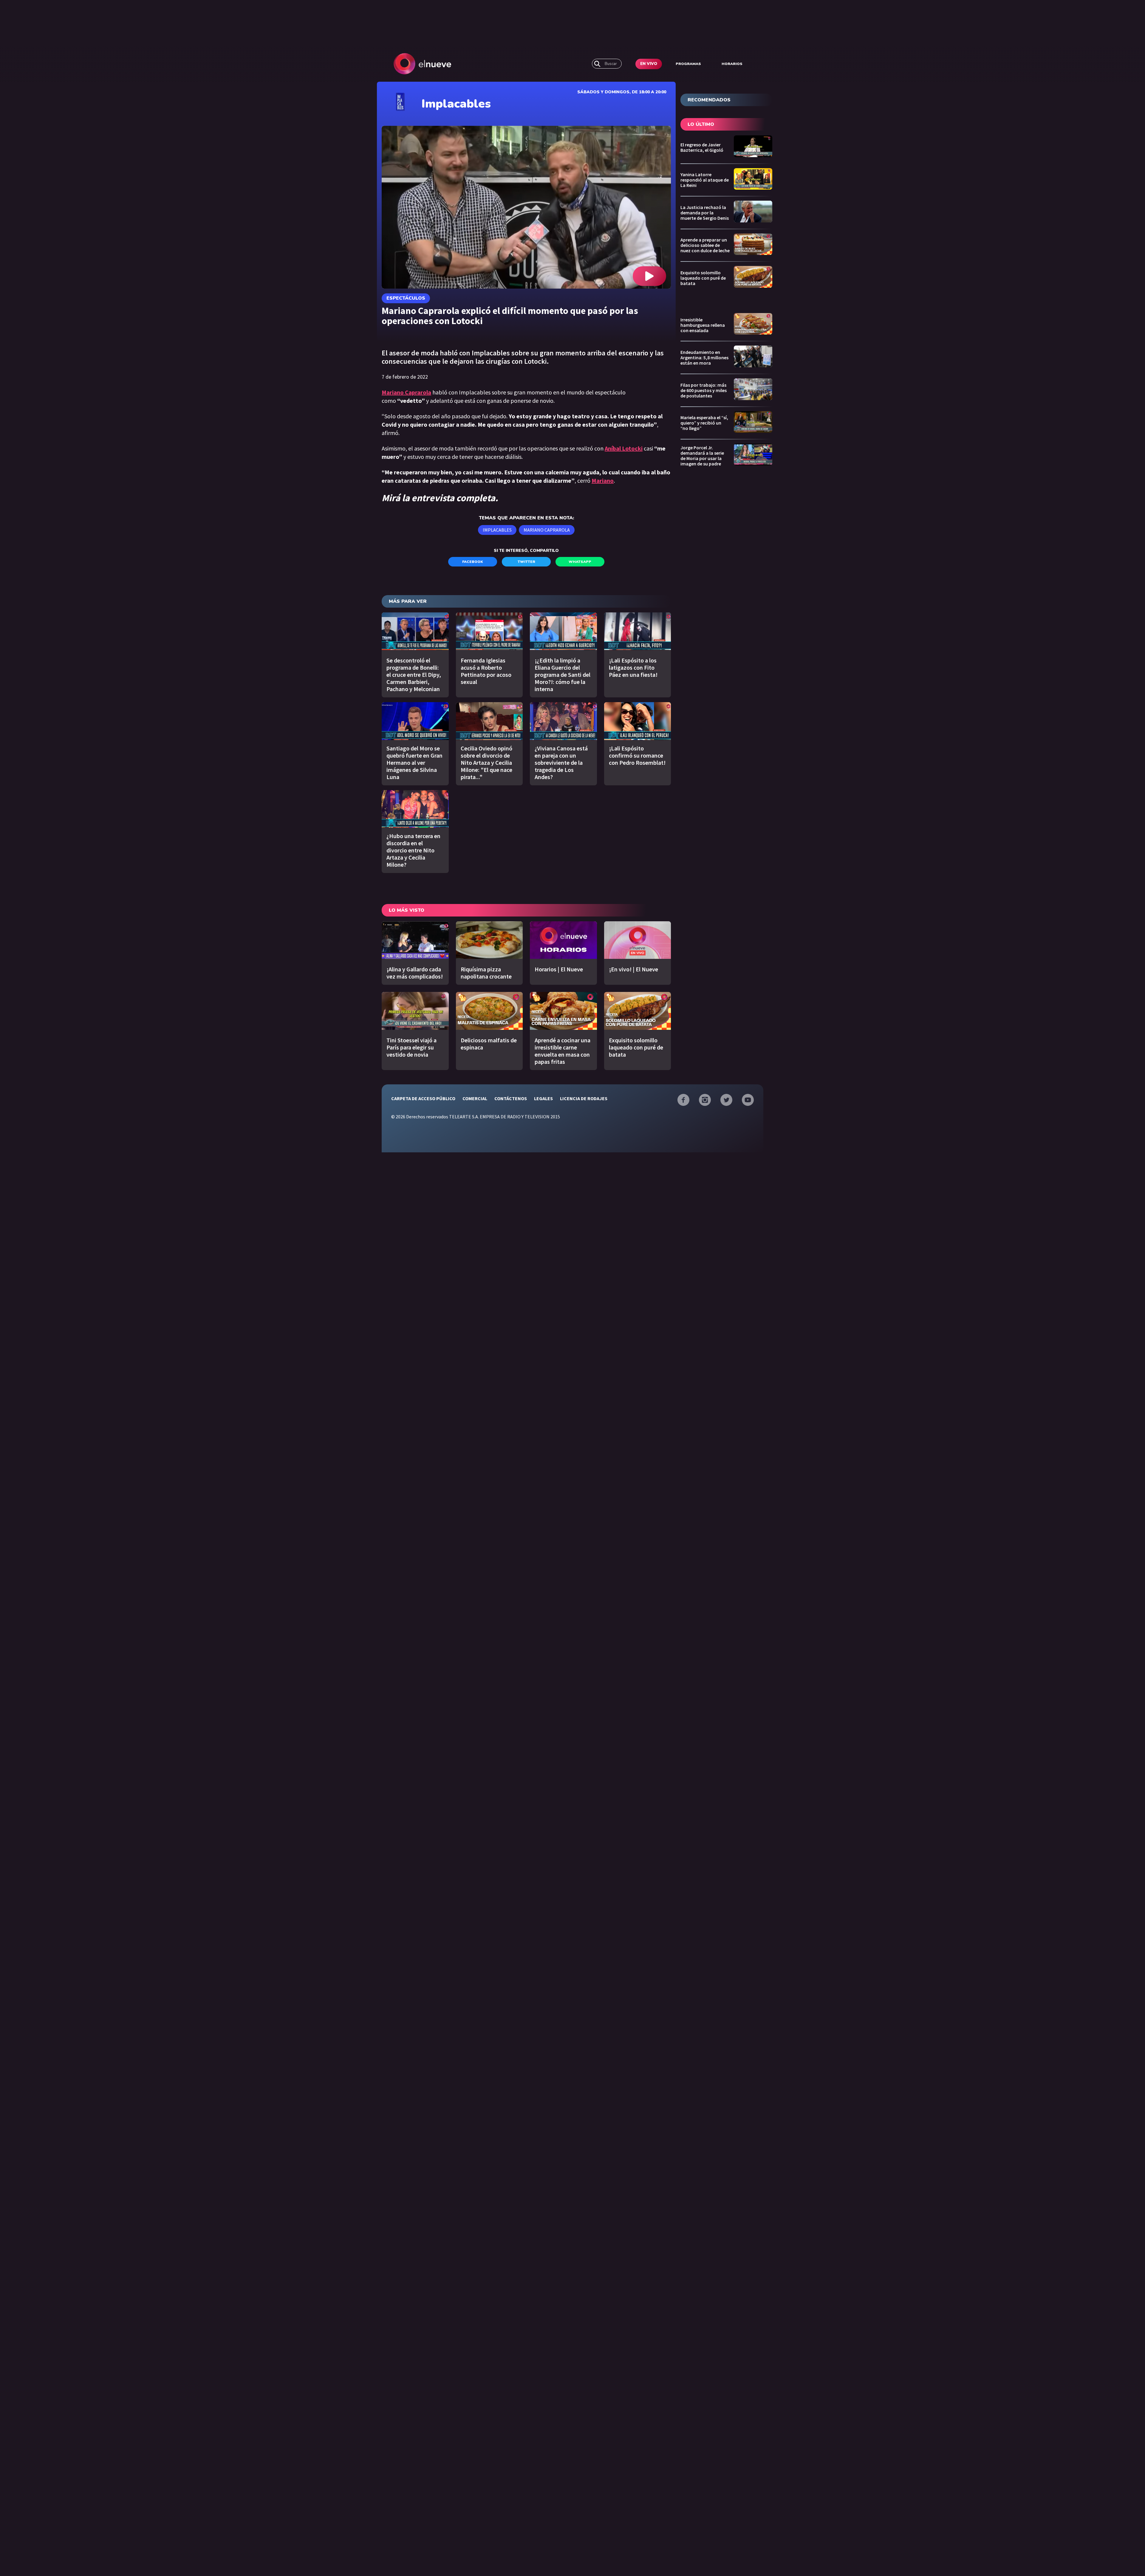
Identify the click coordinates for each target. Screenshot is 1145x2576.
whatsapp (580, 562)
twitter (526, 562)
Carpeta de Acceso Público (423, 1098)
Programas (688, 64)
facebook (473, 562)
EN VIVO (649, 64)
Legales (543, 1098)
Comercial (475, 1098)
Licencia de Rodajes (584, 1098)
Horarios (732, 64)
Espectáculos (406, 298)
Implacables (497, 530)
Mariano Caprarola (547, 530)
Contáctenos (511, 1098)
